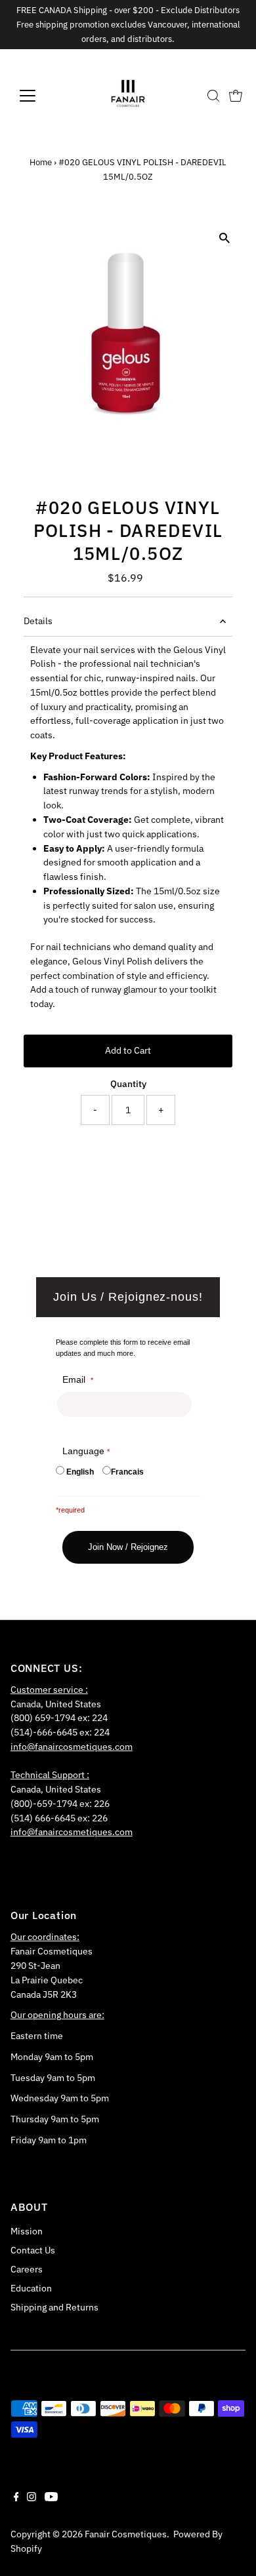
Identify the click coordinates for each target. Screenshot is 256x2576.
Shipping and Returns (54, 2307)
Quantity (128, 1084)
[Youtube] (51, 2498)
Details (38, 621)
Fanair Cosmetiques (126, 2534)
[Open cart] (236, 96)
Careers (27, 2269)
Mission (27, 2231)
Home (41, 162)
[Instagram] (32, 2498)
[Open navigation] (38, 96)
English (80, 1472)
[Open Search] (213, 96)
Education (31, 2288)
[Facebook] (16, 2498)
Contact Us (33, 2250)
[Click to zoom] (224, 238)
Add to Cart (128, 1050)
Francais (127, 1472)
